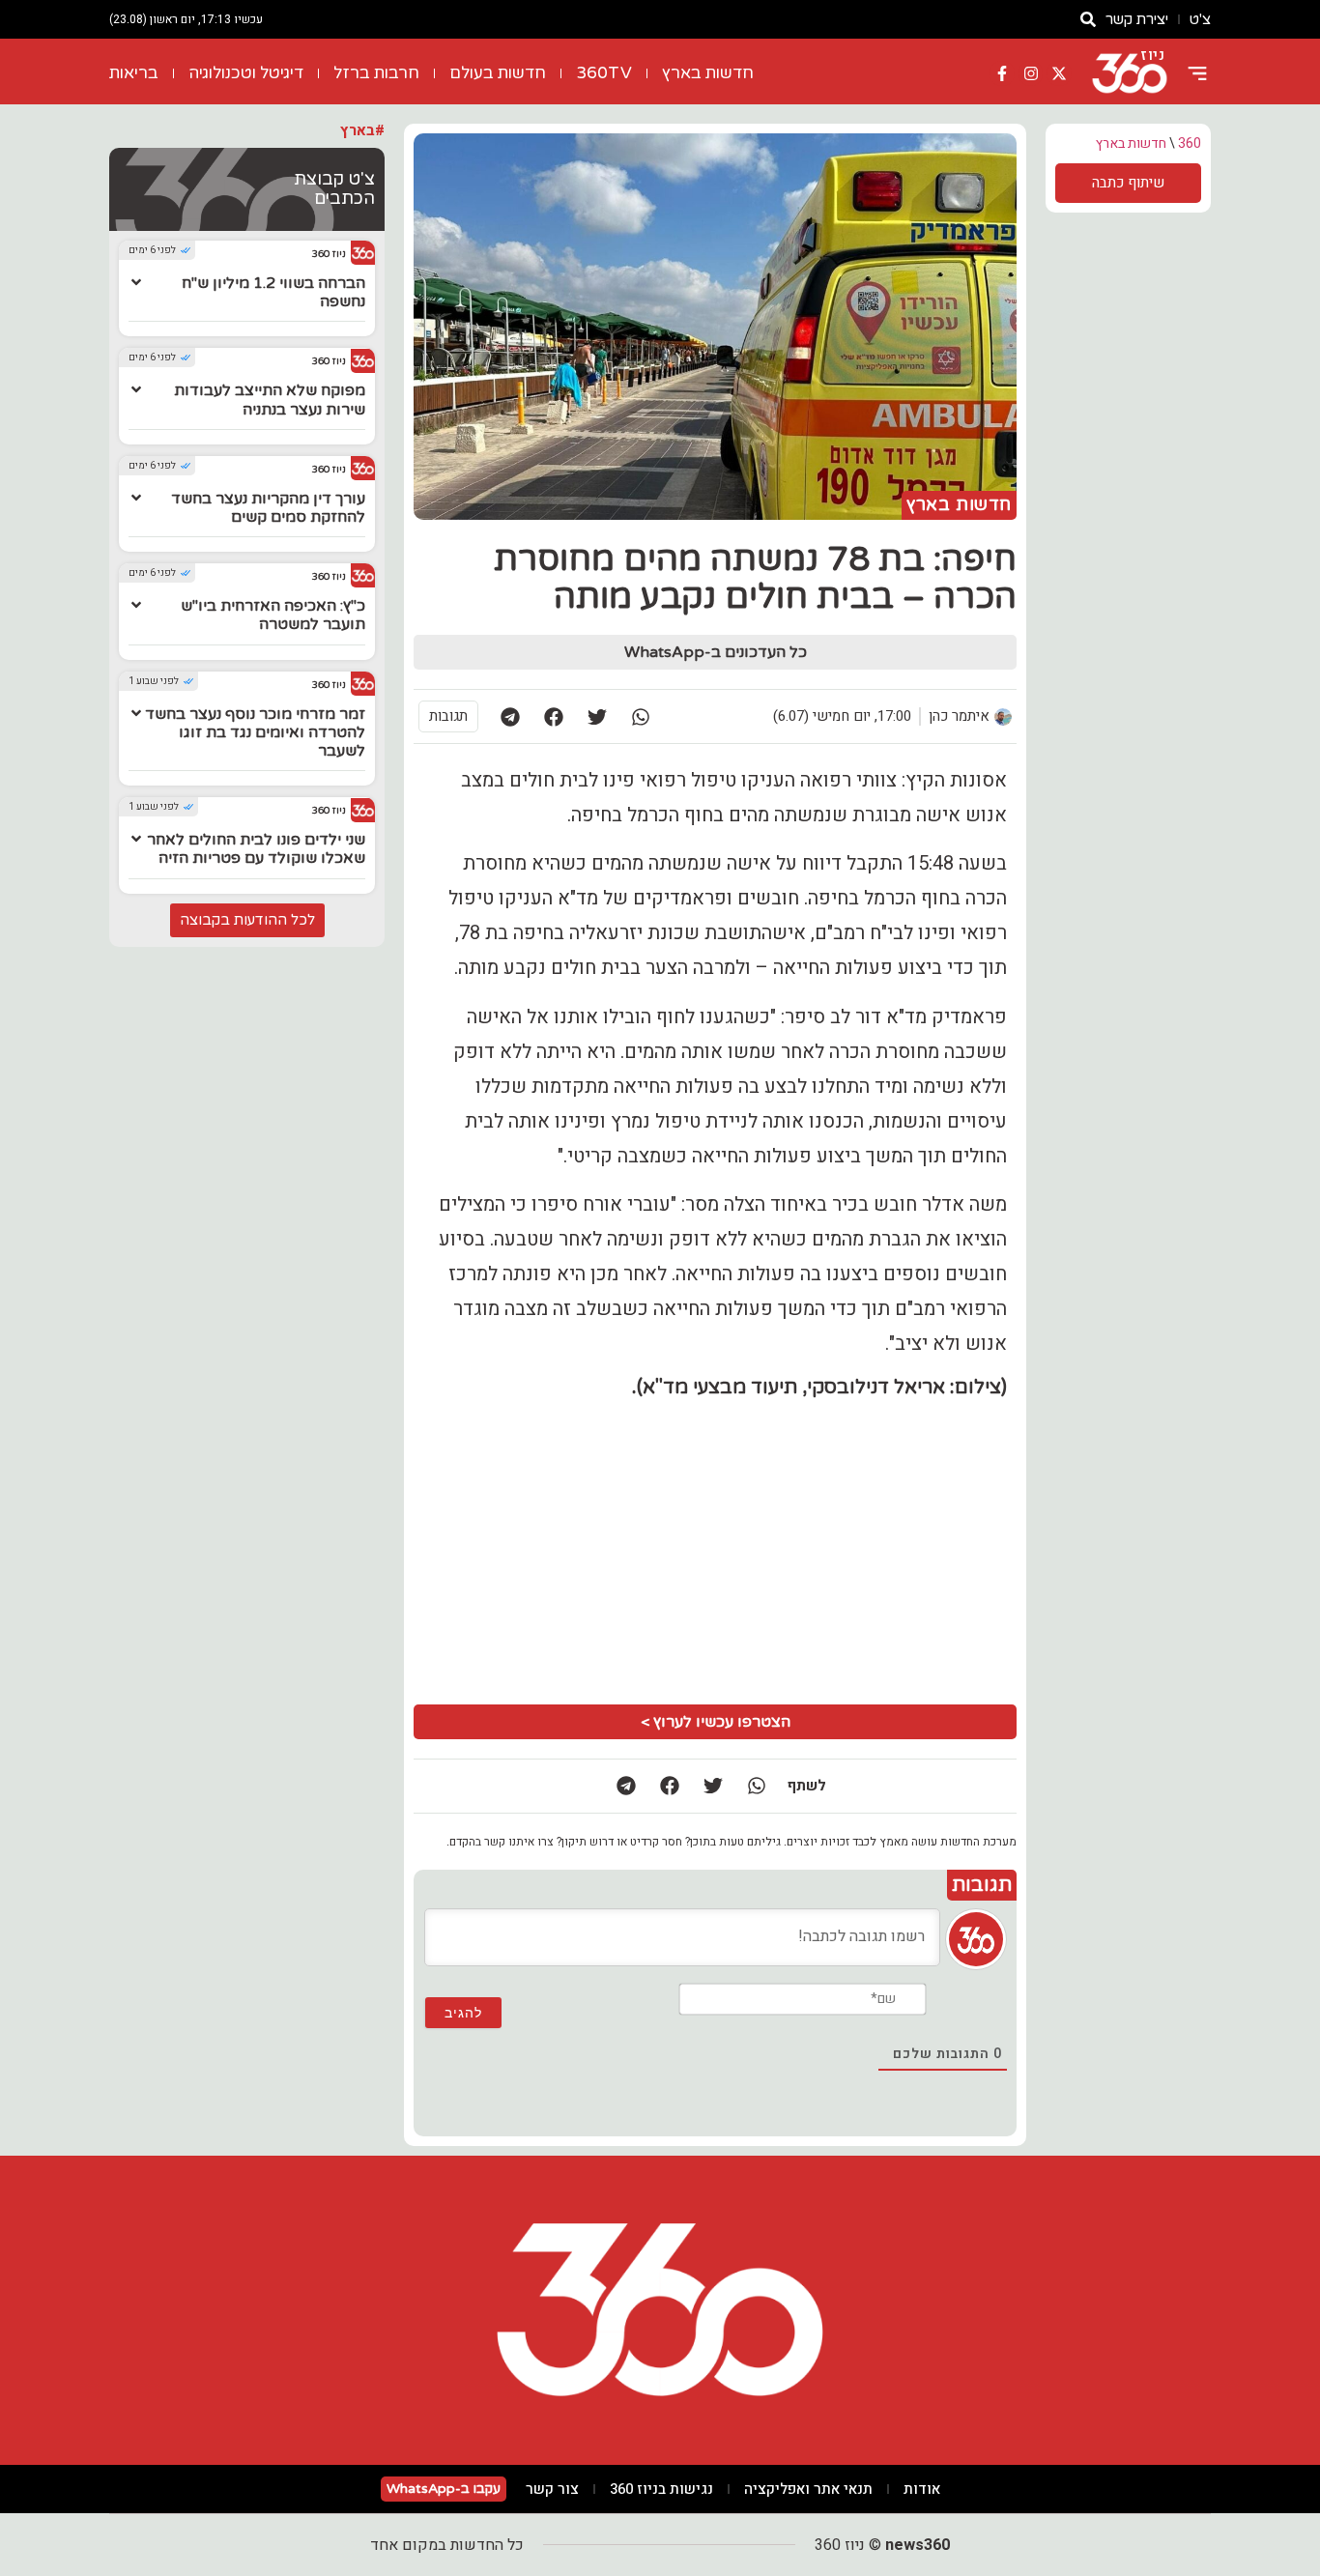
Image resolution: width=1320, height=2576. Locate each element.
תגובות (448, 716)
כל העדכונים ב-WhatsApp (716, 652)
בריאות (134, 73)
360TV (604, 73)
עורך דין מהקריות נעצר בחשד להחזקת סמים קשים (268, 508)
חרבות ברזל (376, 73)
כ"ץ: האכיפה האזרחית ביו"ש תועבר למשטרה (273, 615)
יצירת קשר (1137, 19)
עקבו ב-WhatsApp (444, 2489)
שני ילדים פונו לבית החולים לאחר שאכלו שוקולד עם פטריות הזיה (256, 849)
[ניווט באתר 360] (1197, 73)
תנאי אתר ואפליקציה (808, 2489)
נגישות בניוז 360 (661, 2489)
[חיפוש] (1088, 19)
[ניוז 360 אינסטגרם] (1031, 73)
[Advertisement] (568, 1550)
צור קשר (552, 2489)
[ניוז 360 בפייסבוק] (1002, 73)
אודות (922, 2489)
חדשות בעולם (498, 73)
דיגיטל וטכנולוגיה (246, 73)
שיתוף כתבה (1128, 183)
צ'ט (1200, 19)
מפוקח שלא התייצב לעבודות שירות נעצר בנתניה (270, 400)
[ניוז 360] (1130, 73)
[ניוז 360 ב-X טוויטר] (1059, 73)
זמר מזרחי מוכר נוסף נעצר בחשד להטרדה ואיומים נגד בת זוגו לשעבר (255, 732)
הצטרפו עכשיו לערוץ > (716, 1722)
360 (1190, 143)
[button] (640, 716)
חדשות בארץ (708, 73)
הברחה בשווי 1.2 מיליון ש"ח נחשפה (273, 292)
